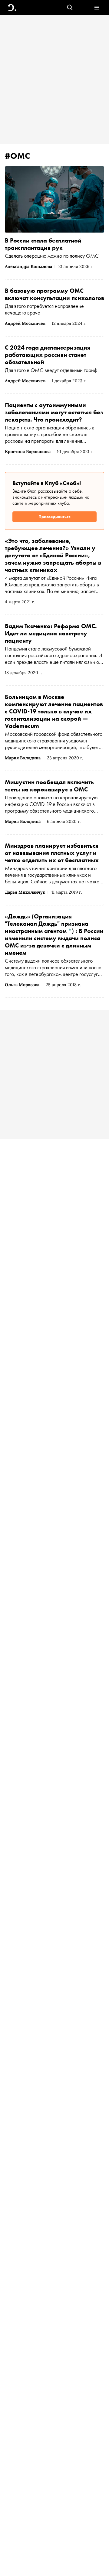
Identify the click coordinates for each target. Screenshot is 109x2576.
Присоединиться (54, 517)
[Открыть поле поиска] (70, 8)
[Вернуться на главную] (12, 8)
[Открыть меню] (97, 8)
